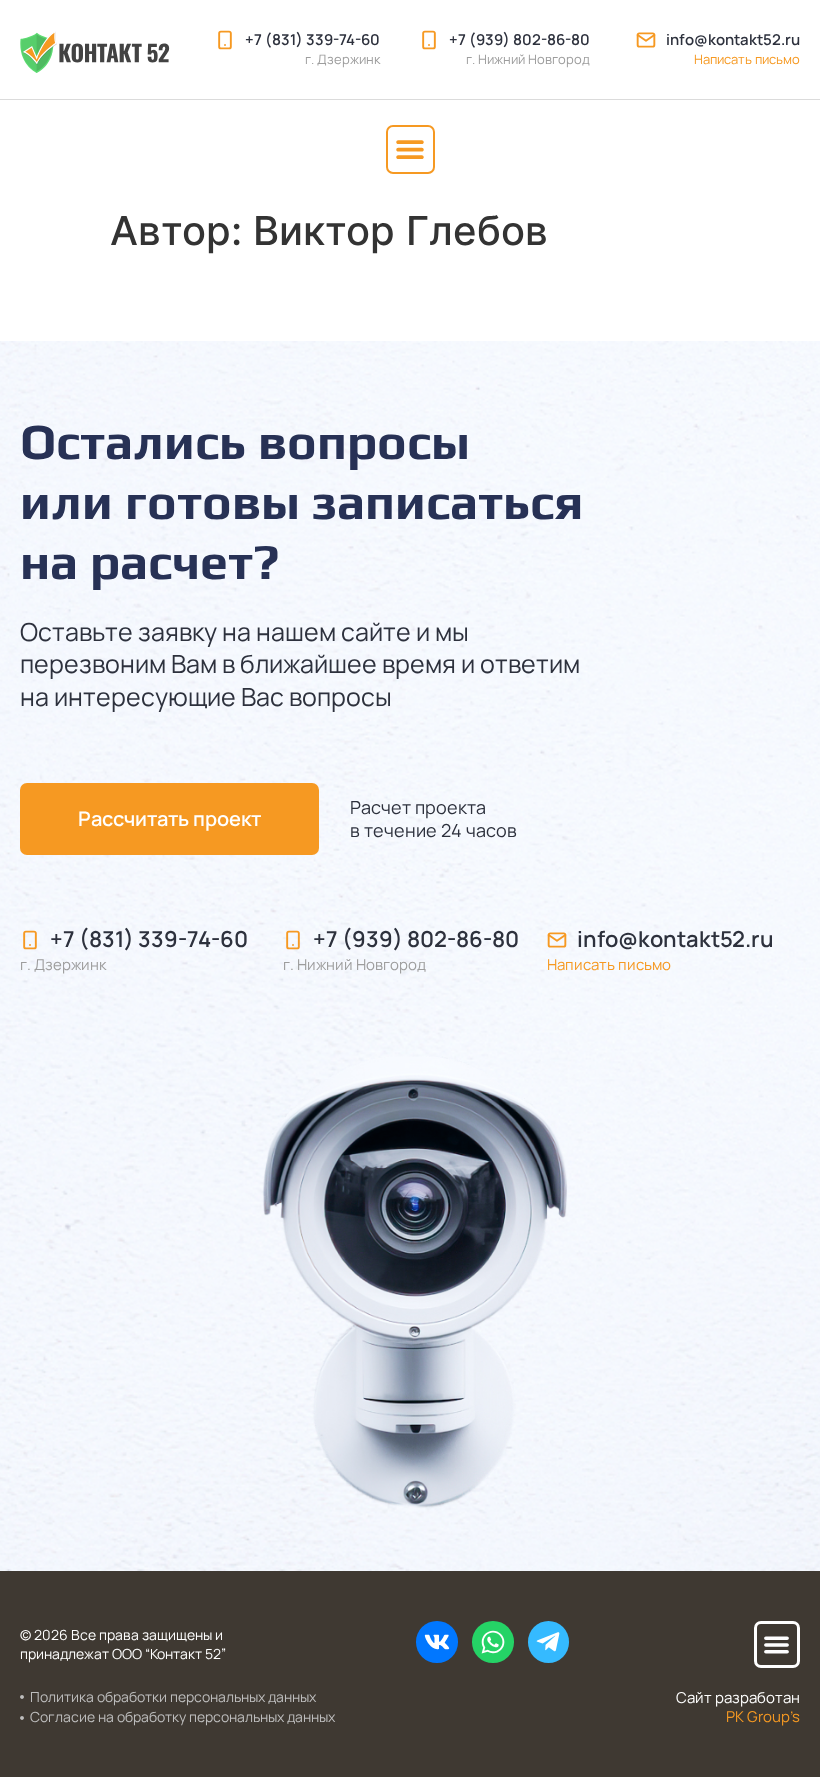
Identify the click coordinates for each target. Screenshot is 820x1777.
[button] (410, 149)
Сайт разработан (738, 1707)
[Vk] (437, 1642)
